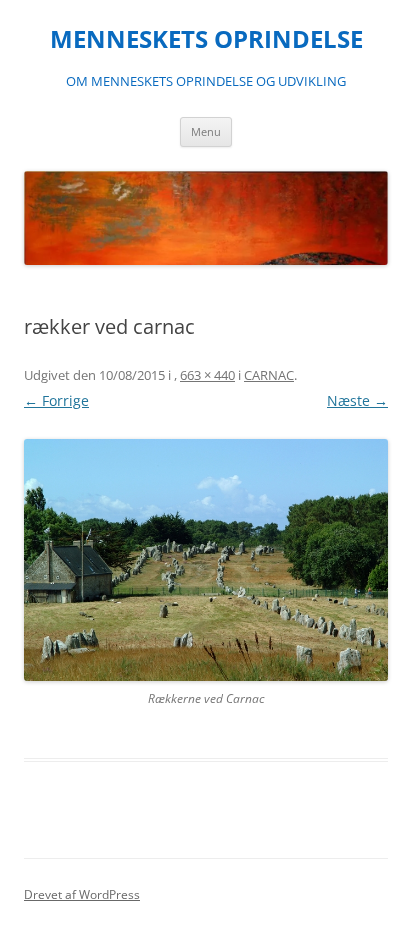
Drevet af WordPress (82, 894)
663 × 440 (207, 375)
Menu (206, 131)
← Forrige (56, 400)
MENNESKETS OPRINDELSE (206, 39)
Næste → (357, 400)
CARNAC (269, 375)
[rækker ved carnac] (206, 560)
